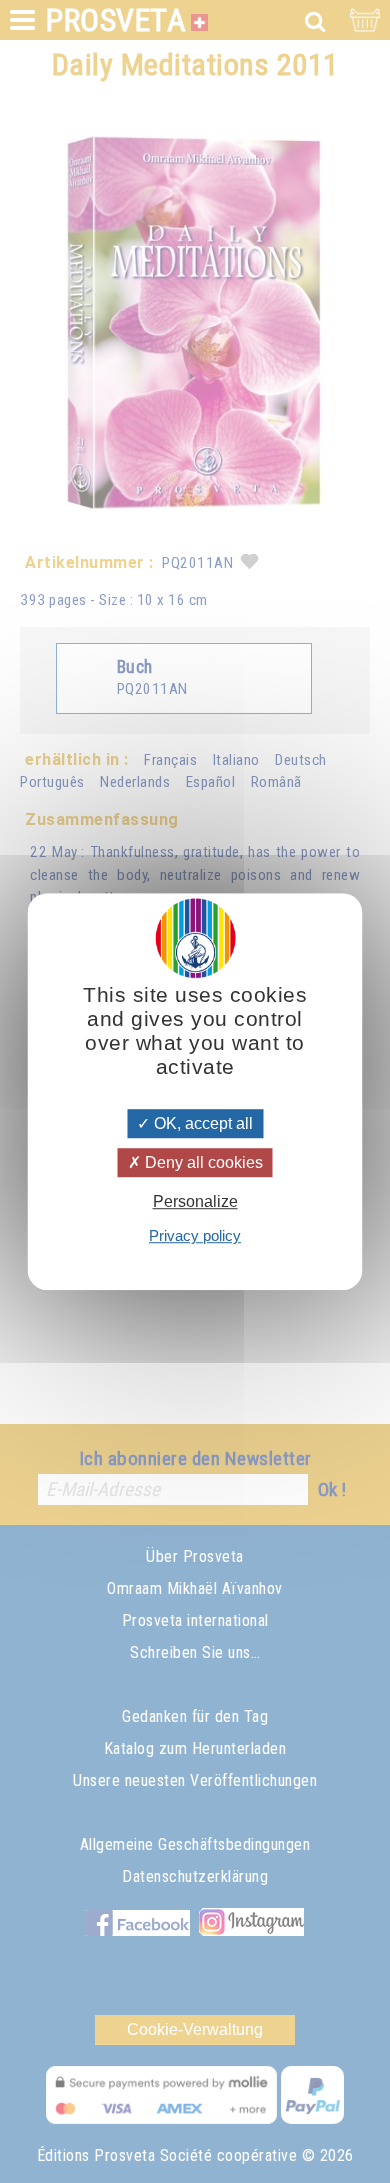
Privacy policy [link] (195, 1235)
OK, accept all (201, 1123)
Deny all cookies (202, 1162)
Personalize (195, 1201)
